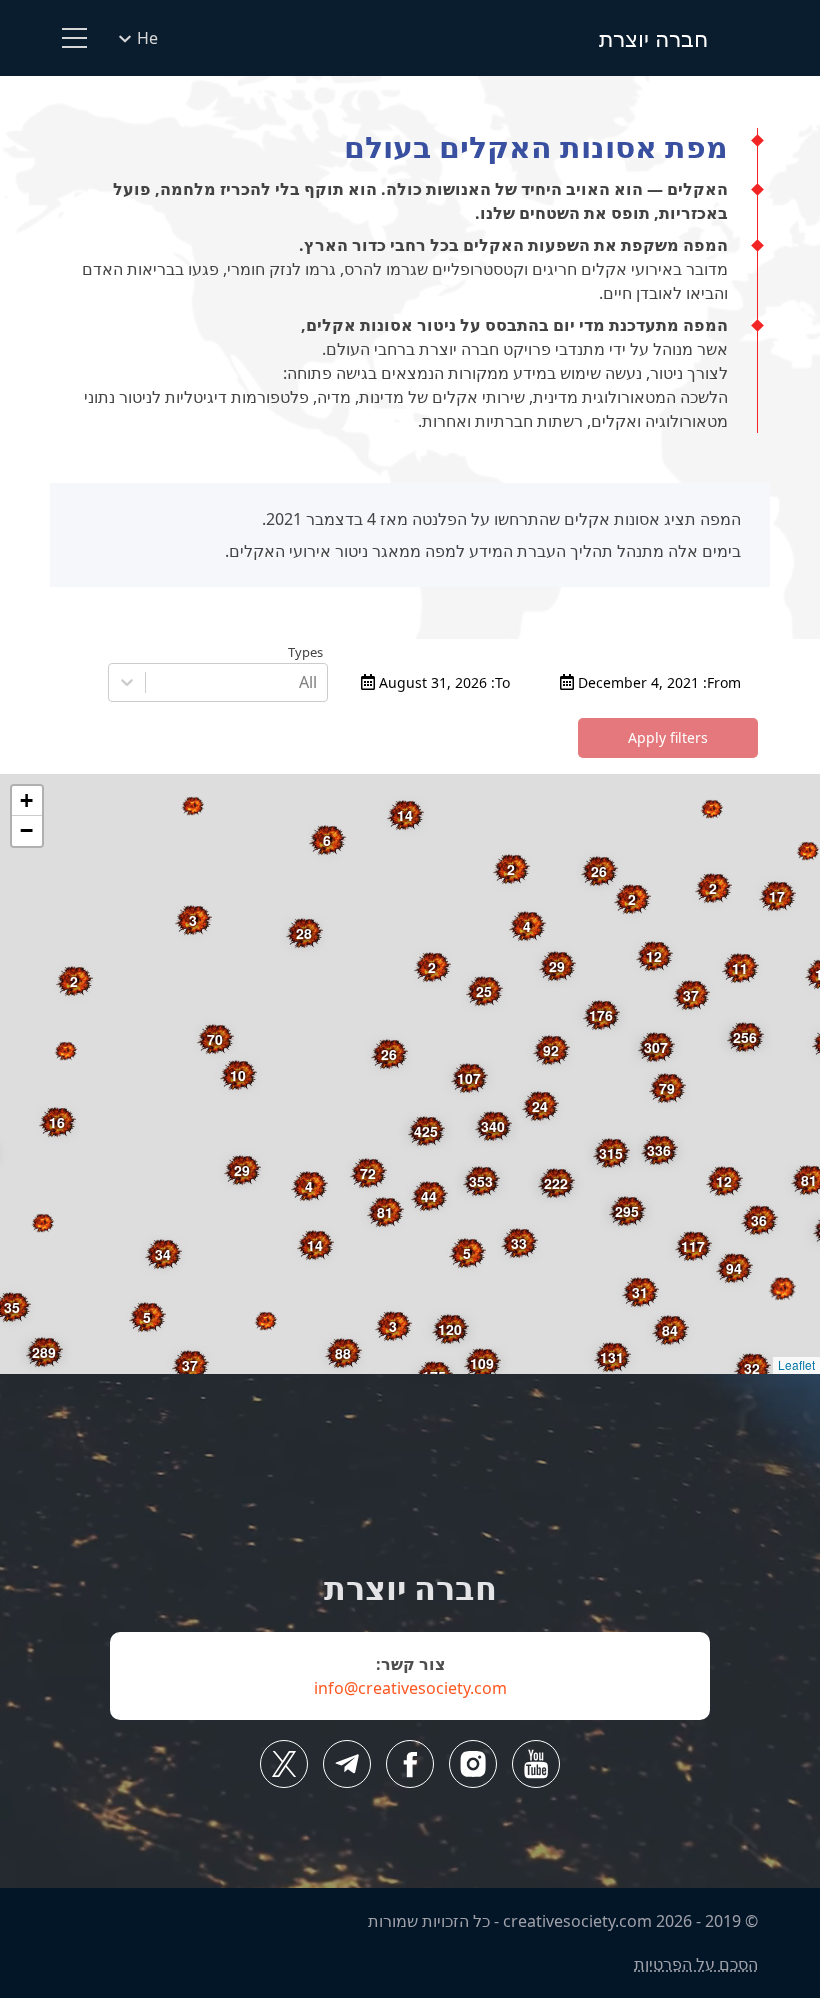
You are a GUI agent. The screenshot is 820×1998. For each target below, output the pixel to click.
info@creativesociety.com (410, 1688)
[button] (711, 809)
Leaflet (796, 1364)
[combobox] (315, 682)
